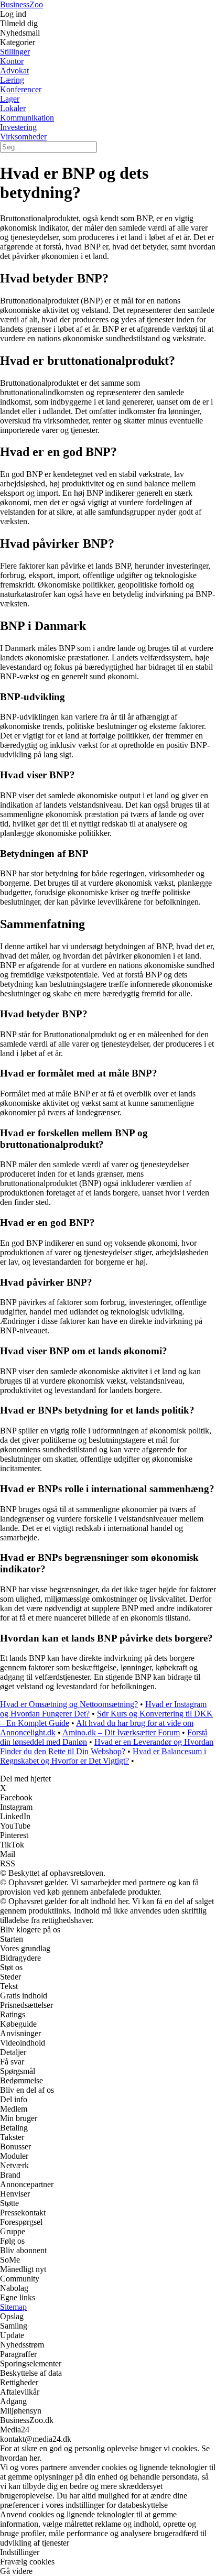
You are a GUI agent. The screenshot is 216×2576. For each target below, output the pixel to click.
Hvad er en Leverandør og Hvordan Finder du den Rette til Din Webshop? (107, 1747)
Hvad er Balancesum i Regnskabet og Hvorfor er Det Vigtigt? (103, 1756)
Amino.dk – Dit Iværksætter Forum (121, 1732)
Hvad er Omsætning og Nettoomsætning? (69, 1704)
